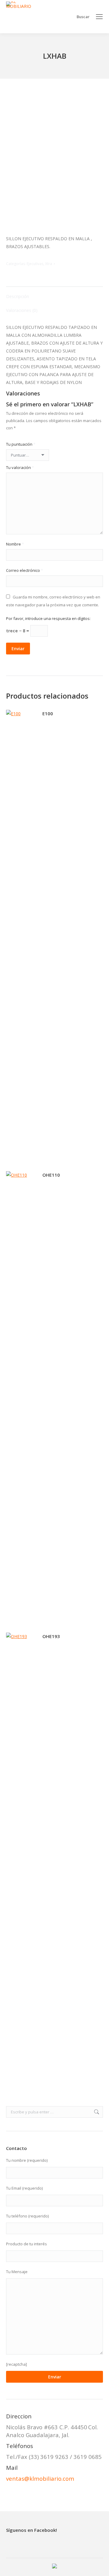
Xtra (49, 264)
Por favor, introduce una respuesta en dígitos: (48, 618)
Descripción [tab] (18, 296)
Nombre (15, 544)
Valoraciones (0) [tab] (22, 310)
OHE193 (51, 1636)
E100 (48, 713)
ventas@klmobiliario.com (40, 2478)
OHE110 (51, 1175)
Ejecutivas (35, 264)
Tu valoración (20, 467)
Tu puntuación (21, 444)
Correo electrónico (25, 570)
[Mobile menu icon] (99, 17)
